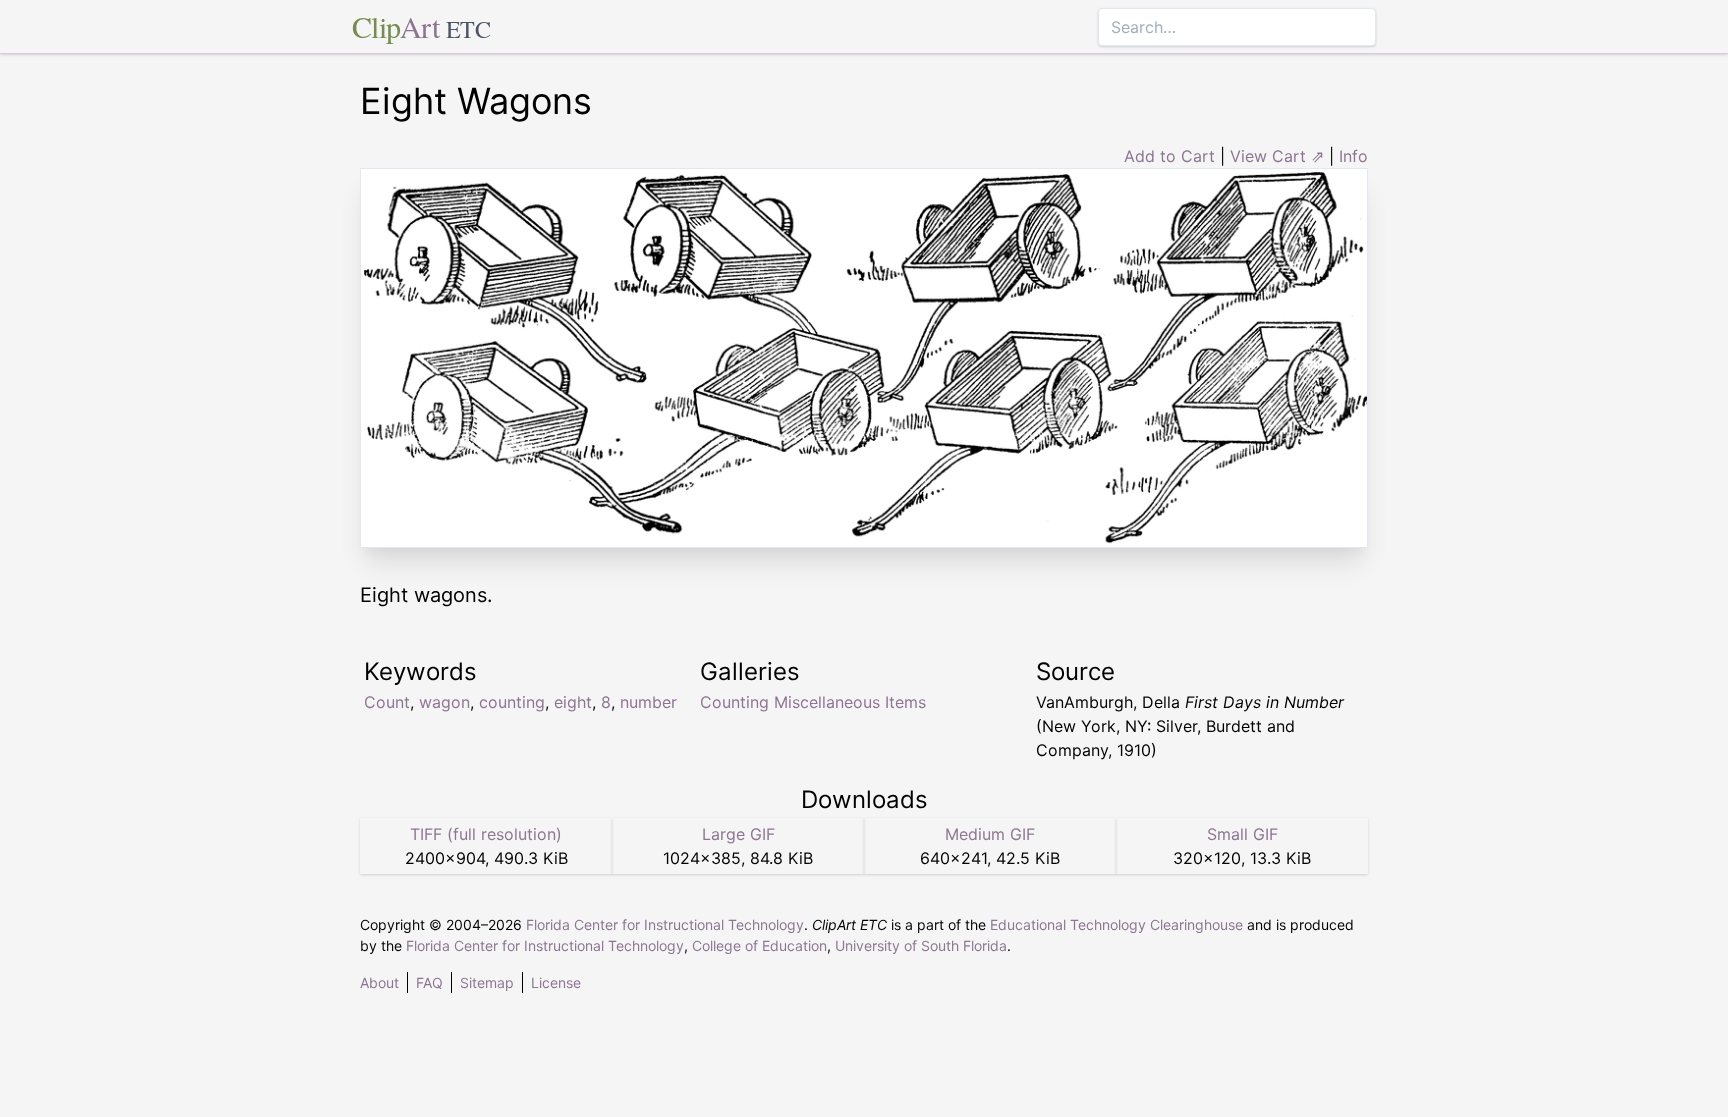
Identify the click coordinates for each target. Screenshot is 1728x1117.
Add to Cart (1169, 156)
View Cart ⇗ (1277, 156)
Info (1353, 156)
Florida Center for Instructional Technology (665, 924)
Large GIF (738, 834)
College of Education (759, 945)
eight (573, 702)
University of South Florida (921, 945)
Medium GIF (990, 834)
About (379, 982)
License (556, 982)
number (648, 702)
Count (387, 702)
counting (512, 702)
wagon (444, 702)
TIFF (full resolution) (486, 834)
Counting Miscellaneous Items (813, 702)
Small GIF (1242, 834)
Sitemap (487, 982)
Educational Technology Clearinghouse (1116, 924)
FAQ (429, 982)
